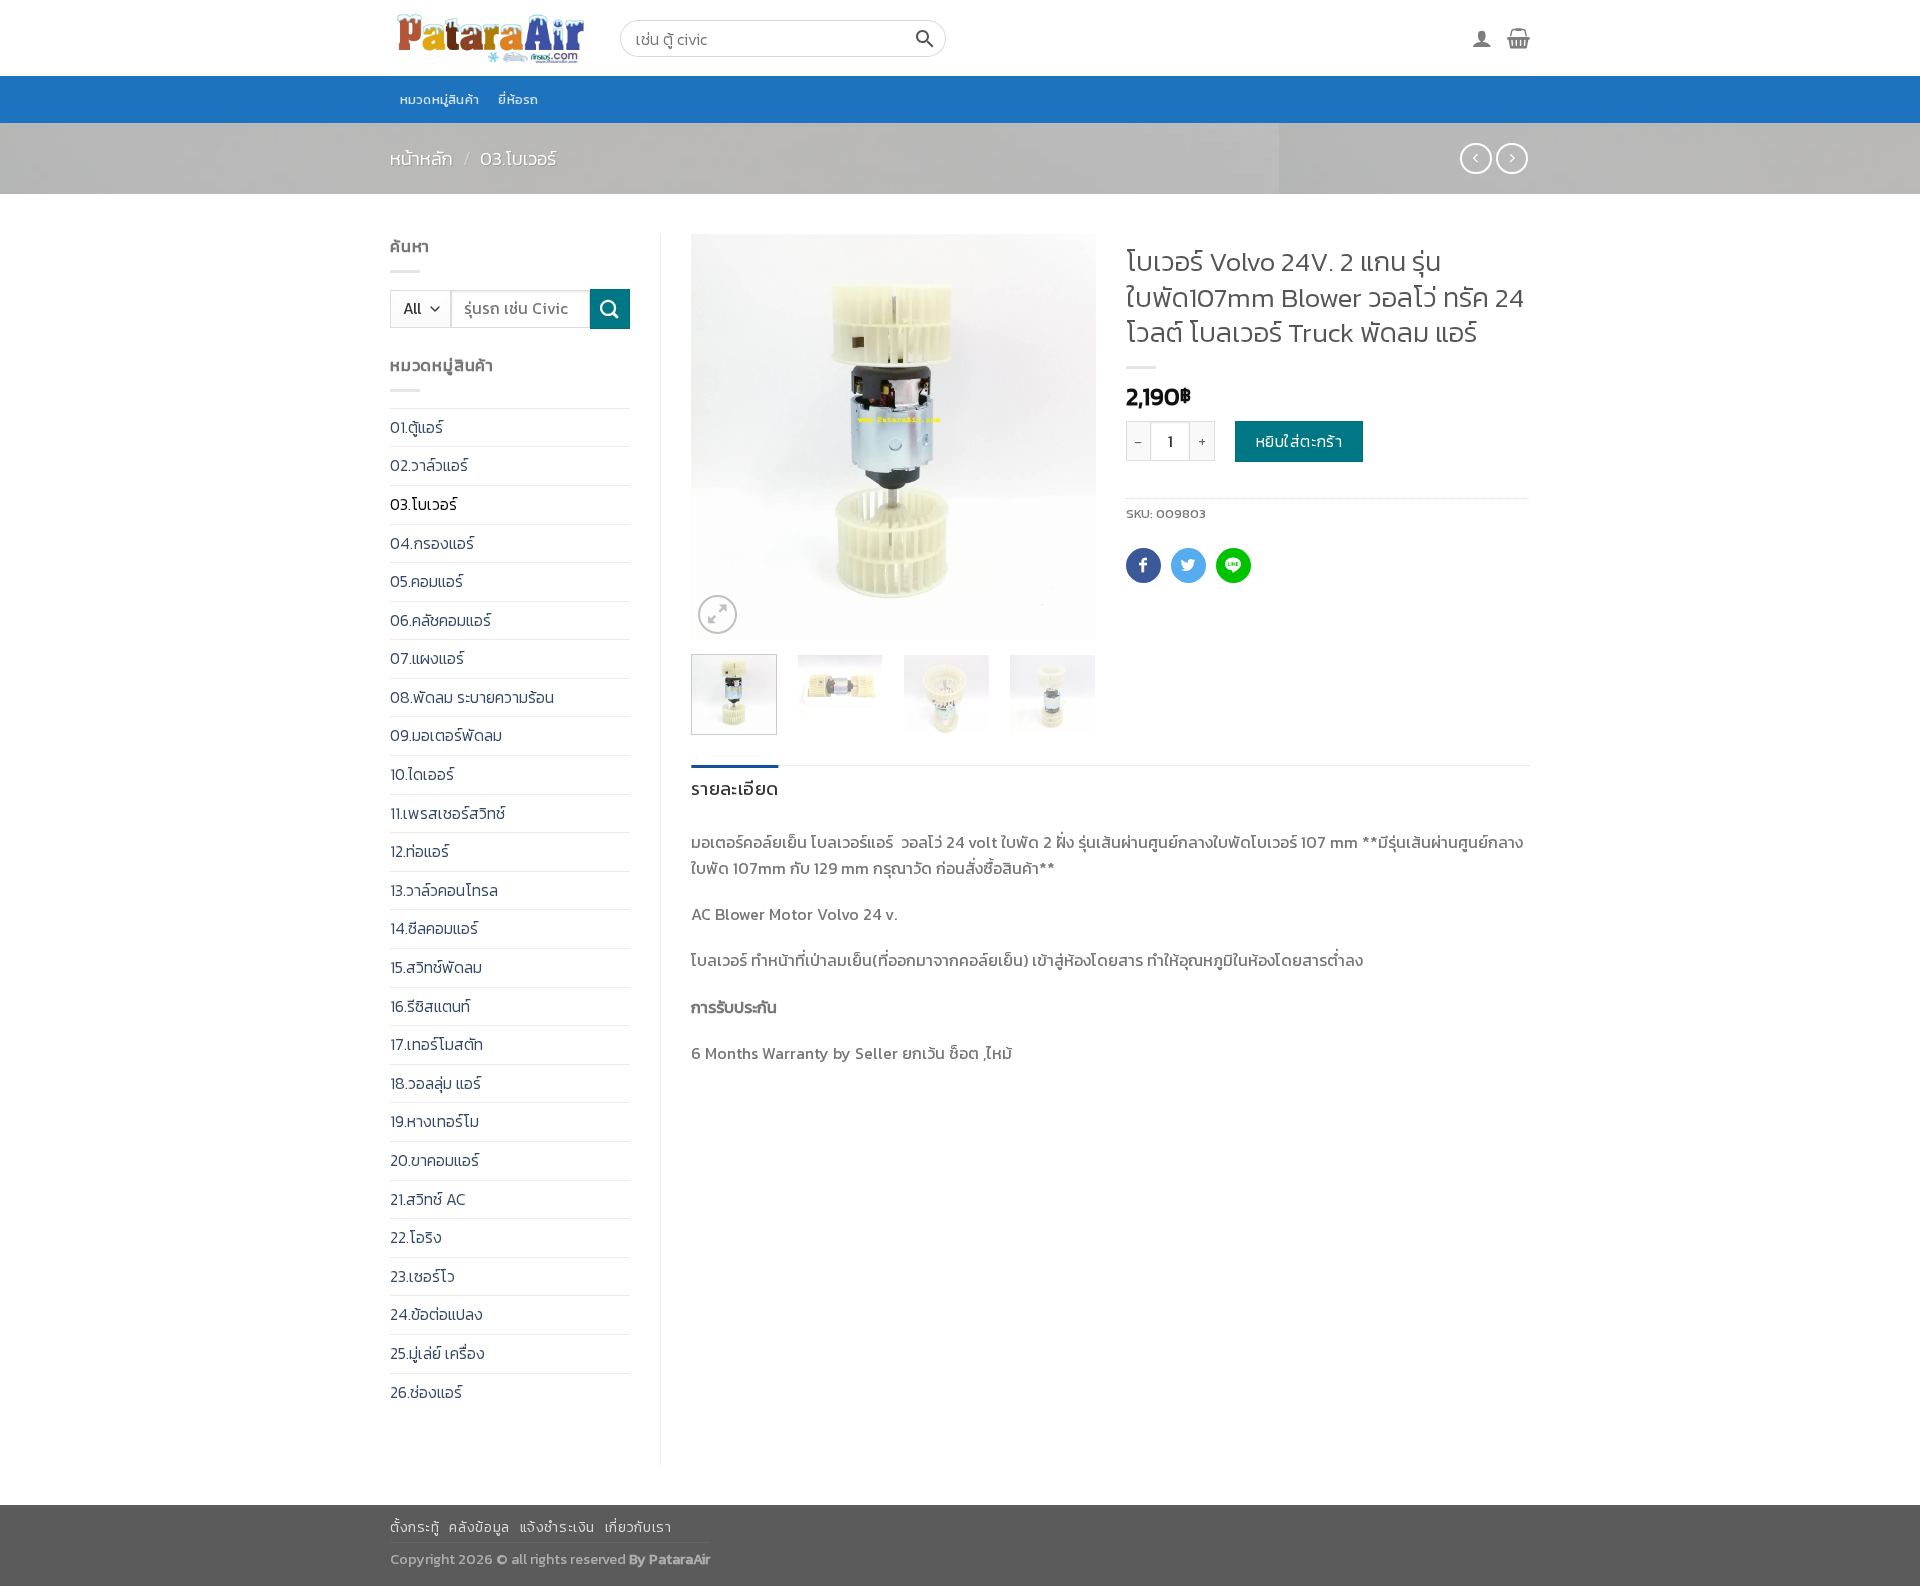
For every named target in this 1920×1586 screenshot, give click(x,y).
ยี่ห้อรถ (518, 99)
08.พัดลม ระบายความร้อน (472, 697)
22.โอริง (416, 1237)
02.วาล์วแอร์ (429, 465)
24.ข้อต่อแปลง (436, 1314)
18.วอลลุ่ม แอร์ (435, 1083)
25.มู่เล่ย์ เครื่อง (437, 1353)
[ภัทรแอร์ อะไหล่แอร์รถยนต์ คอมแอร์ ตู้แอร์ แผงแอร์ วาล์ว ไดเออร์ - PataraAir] (490, 37)
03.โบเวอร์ (518, 158)
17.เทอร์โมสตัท (436, 1044)
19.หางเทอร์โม (434, 1121)
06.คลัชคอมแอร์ (440, 620)
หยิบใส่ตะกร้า (1299, 441)
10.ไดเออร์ (422, 774)
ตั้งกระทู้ (415, 1527)
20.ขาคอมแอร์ (434, 1160)
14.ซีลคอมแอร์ (434, 928)
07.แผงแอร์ (427, 658)
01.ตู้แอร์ (416, 427)
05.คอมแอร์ (426, 581)
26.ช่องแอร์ (426, 1392)
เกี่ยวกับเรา (638, 1527)
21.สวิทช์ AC (428, 1199)
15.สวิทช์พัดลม (436, 967)
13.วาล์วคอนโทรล (444, 890)
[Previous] (724, 436)
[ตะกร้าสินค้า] (1518, 38)
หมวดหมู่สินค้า (440, 99)
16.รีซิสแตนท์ (430, 1006)
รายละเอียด (734, 788)
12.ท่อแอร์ (419, 851)
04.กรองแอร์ (432, 543)
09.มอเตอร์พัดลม (446, 735)
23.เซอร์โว (422, 1276)
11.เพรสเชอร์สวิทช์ (447, 813)
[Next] (1062, 436)
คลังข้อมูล (479, 1527)
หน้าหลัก (421, 158)
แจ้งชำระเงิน (558, 1527)
